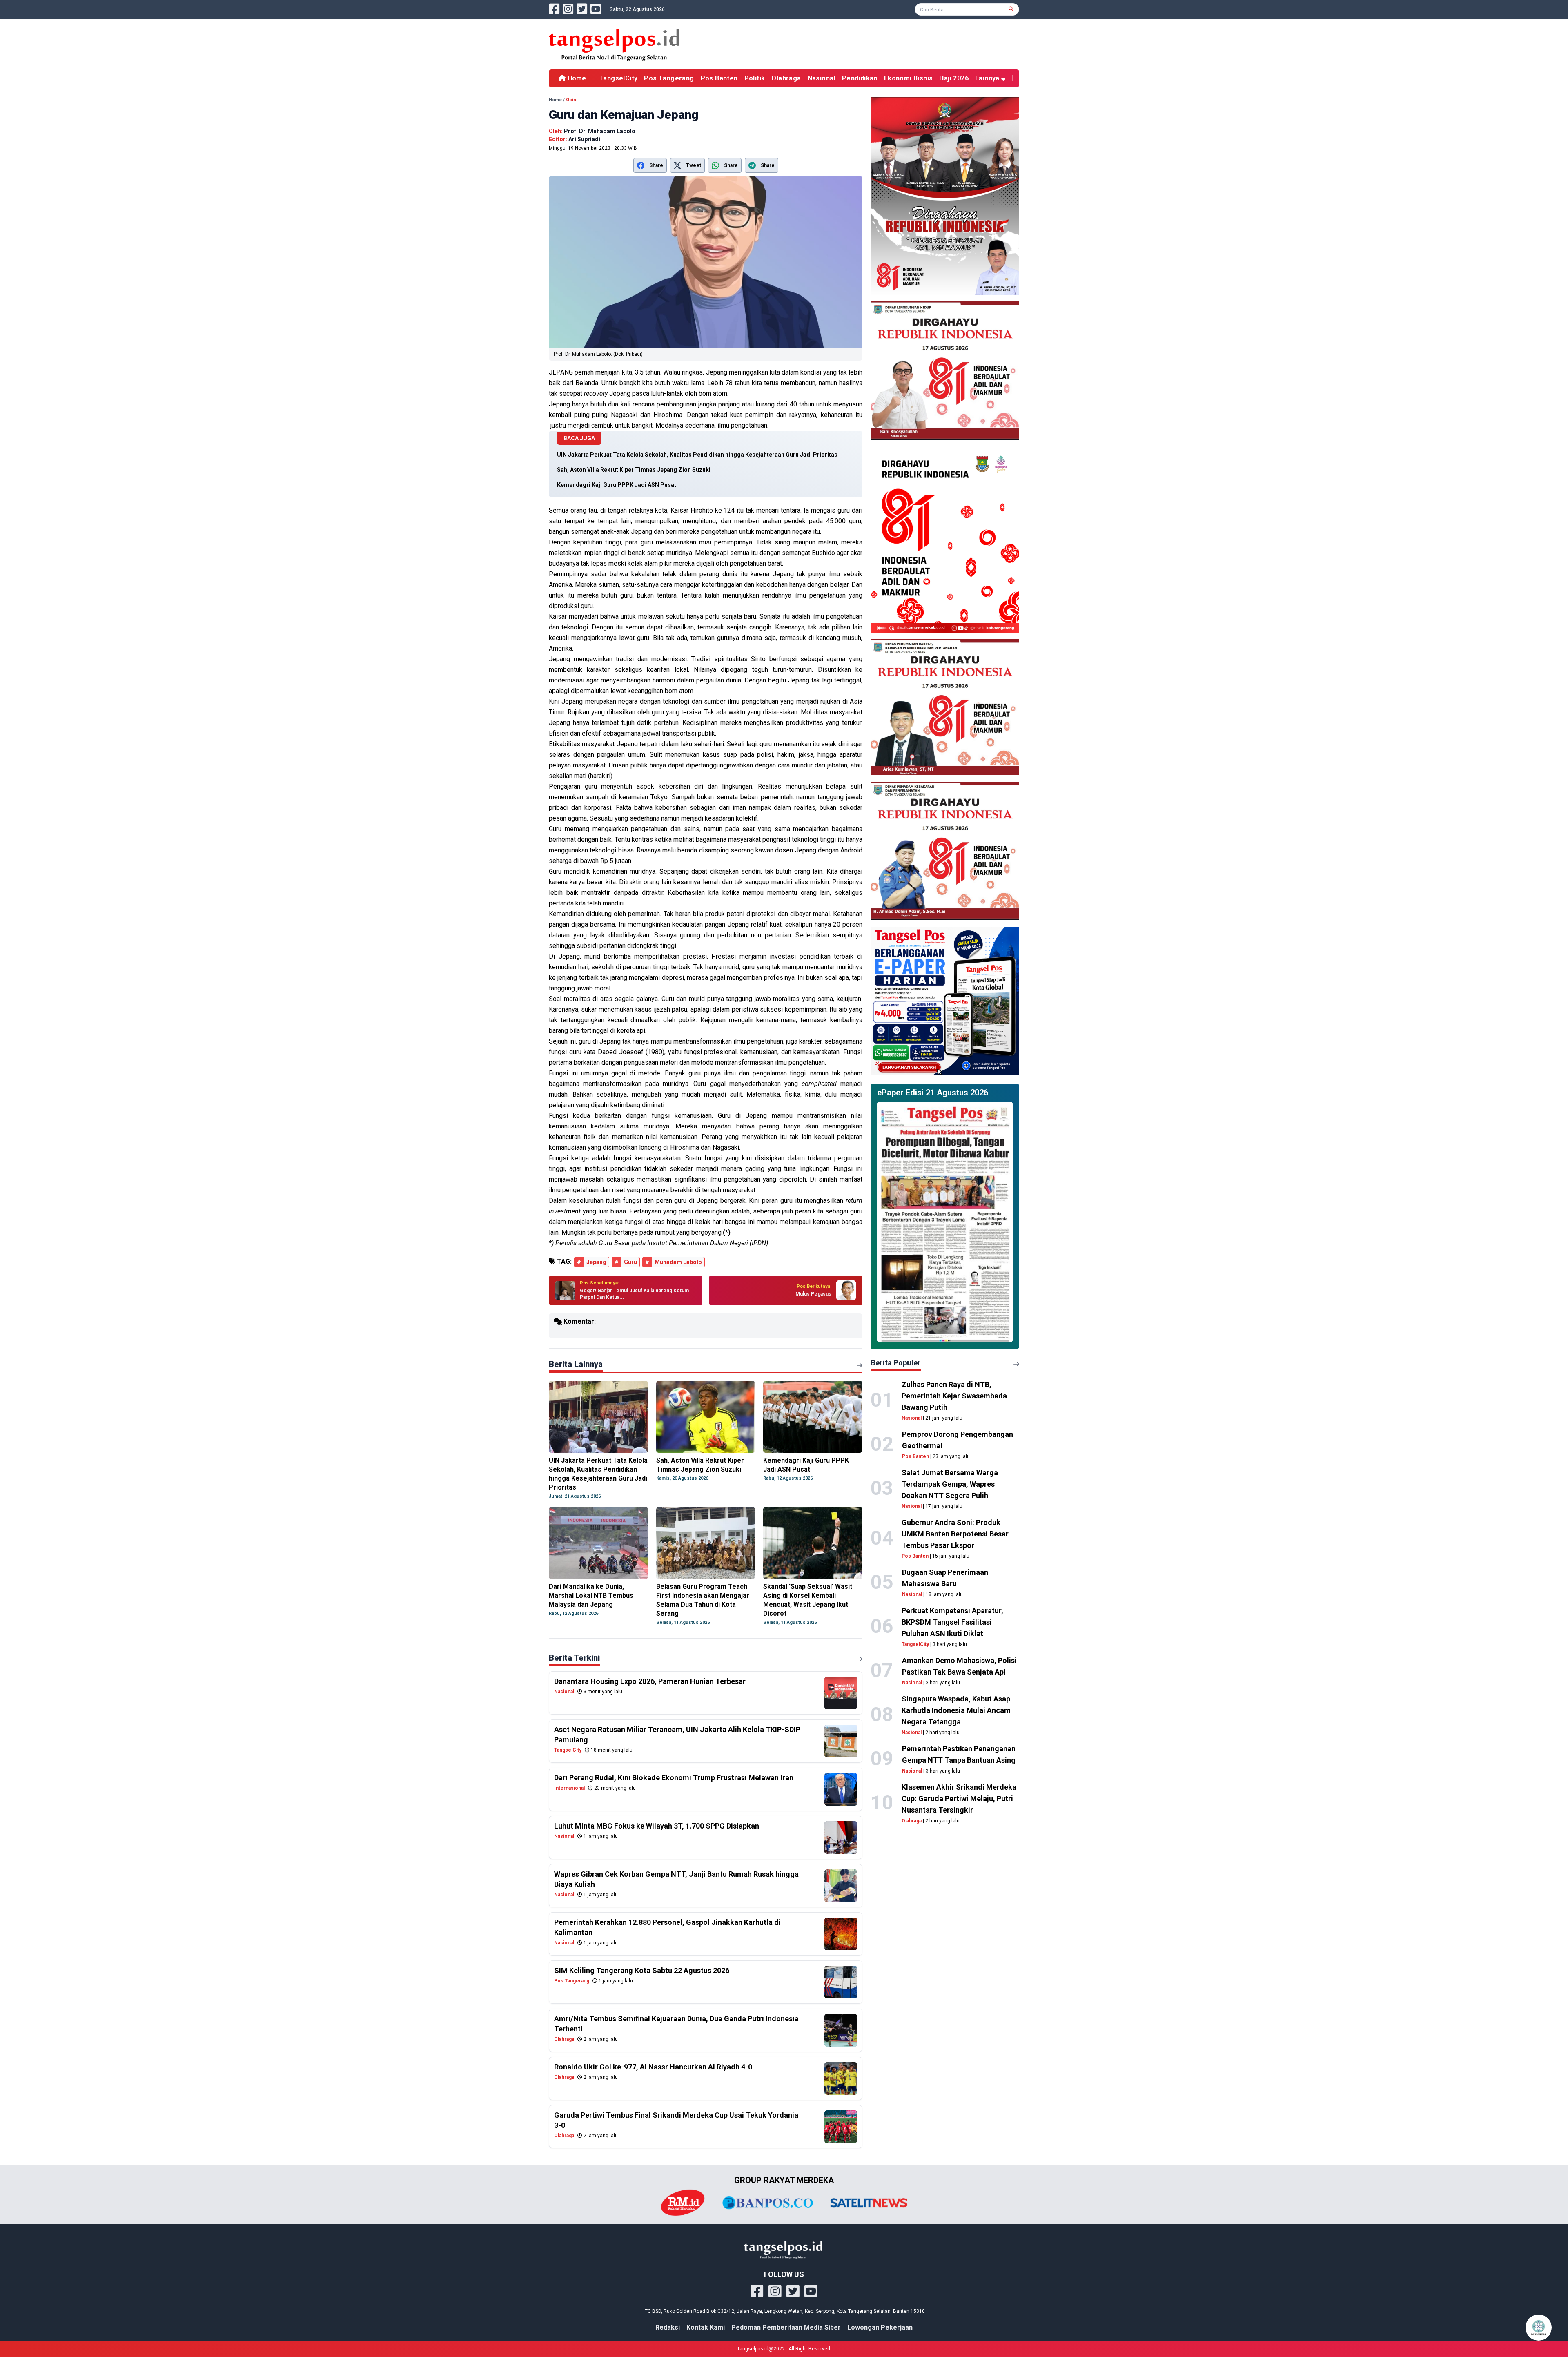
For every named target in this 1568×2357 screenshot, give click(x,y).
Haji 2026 (954, 78)
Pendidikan (860, 78)
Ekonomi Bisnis (909, 78)
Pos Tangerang (669, 78)
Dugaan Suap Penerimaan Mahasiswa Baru (945, 1578)
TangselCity (618, 78)
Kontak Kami (706, 2327)
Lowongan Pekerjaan (880, 2327)
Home (576, 78)
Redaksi (668, 2327)
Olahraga (786, 78)
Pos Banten (719, 78)
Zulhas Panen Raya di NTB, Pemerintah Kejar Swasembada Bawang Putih (954, 1396)
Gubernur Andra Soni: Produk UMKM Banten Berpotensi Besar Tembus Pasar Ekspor (955, 1534)
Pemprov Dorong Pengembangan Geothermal (958, 1440)
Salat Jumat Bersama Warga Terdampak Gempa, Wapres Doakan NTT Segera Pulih (950, 1484)
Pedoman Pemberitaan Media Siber (786, 2327)
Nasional (822, 78)
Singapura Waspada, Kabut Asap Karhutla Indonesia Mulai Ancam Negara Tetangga (956, 1710)
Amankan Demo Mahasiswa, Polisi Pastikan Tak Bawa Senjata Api (959, 1666)
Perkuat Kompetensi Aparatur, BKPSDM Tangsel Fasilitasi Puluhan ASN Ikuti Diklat (952, 1622)
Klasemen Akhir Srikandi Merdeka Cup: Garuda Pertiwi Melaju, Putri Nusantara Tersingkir (959, 1798)
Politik (755, 78)
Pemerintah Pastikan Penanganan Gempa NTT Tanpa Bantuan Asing (959, 1754)
